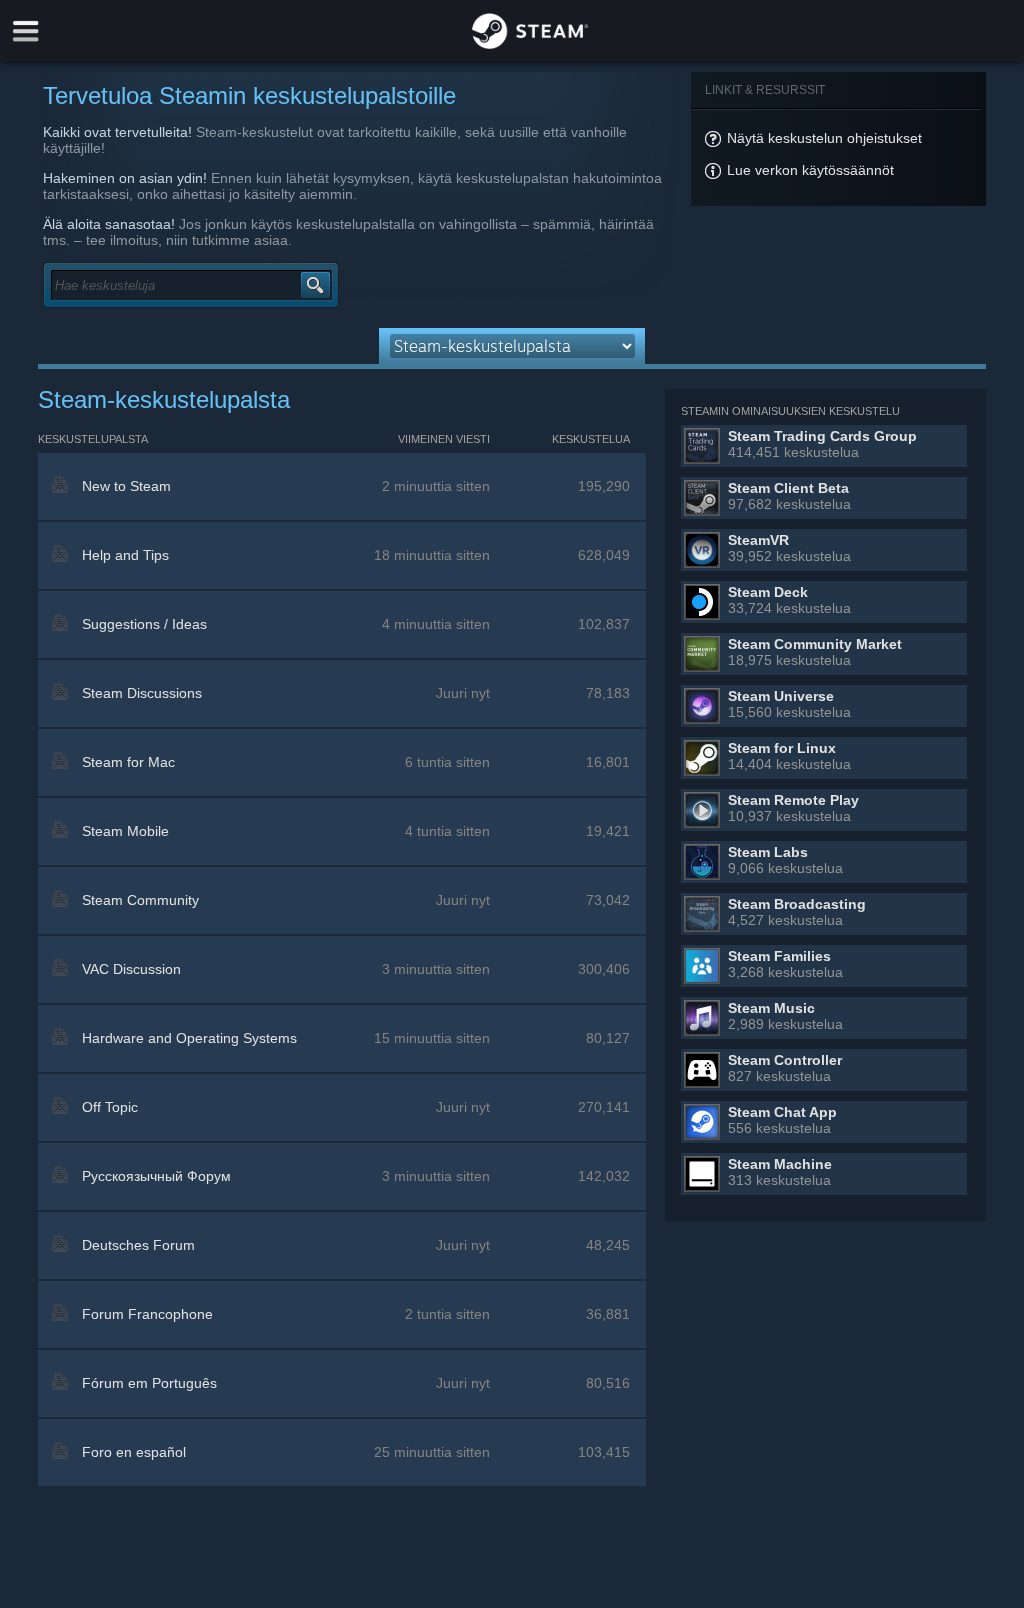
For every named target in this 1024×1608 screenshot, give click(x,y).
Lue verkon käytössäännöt (810, 170)
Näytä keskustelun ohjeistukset (824, 138)
